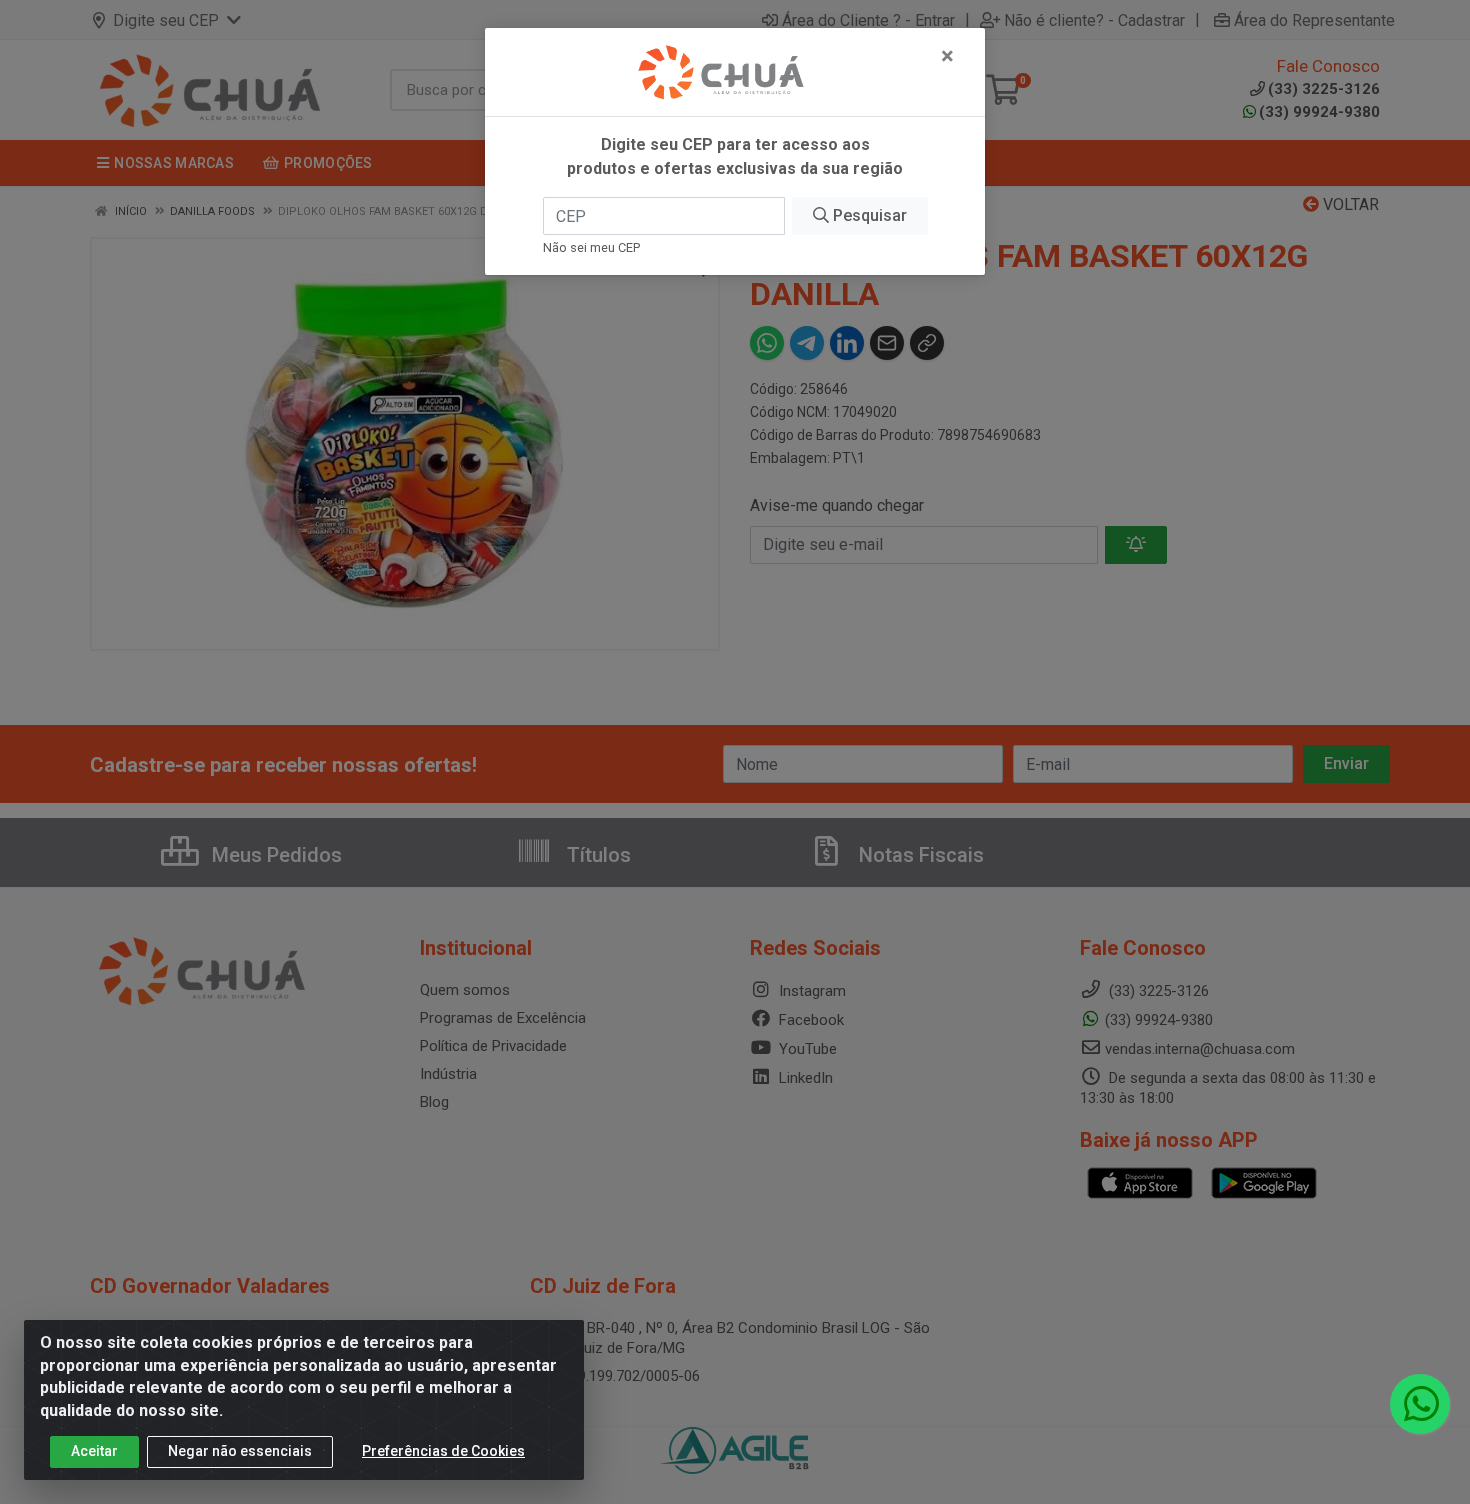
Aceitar (94, 1451)
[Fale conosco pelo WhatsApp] (1420, 1404)
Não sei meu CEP (591, 247)
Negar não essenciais (240, 1451)
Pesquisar (868, 215)
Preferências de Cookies (443, 1451)
